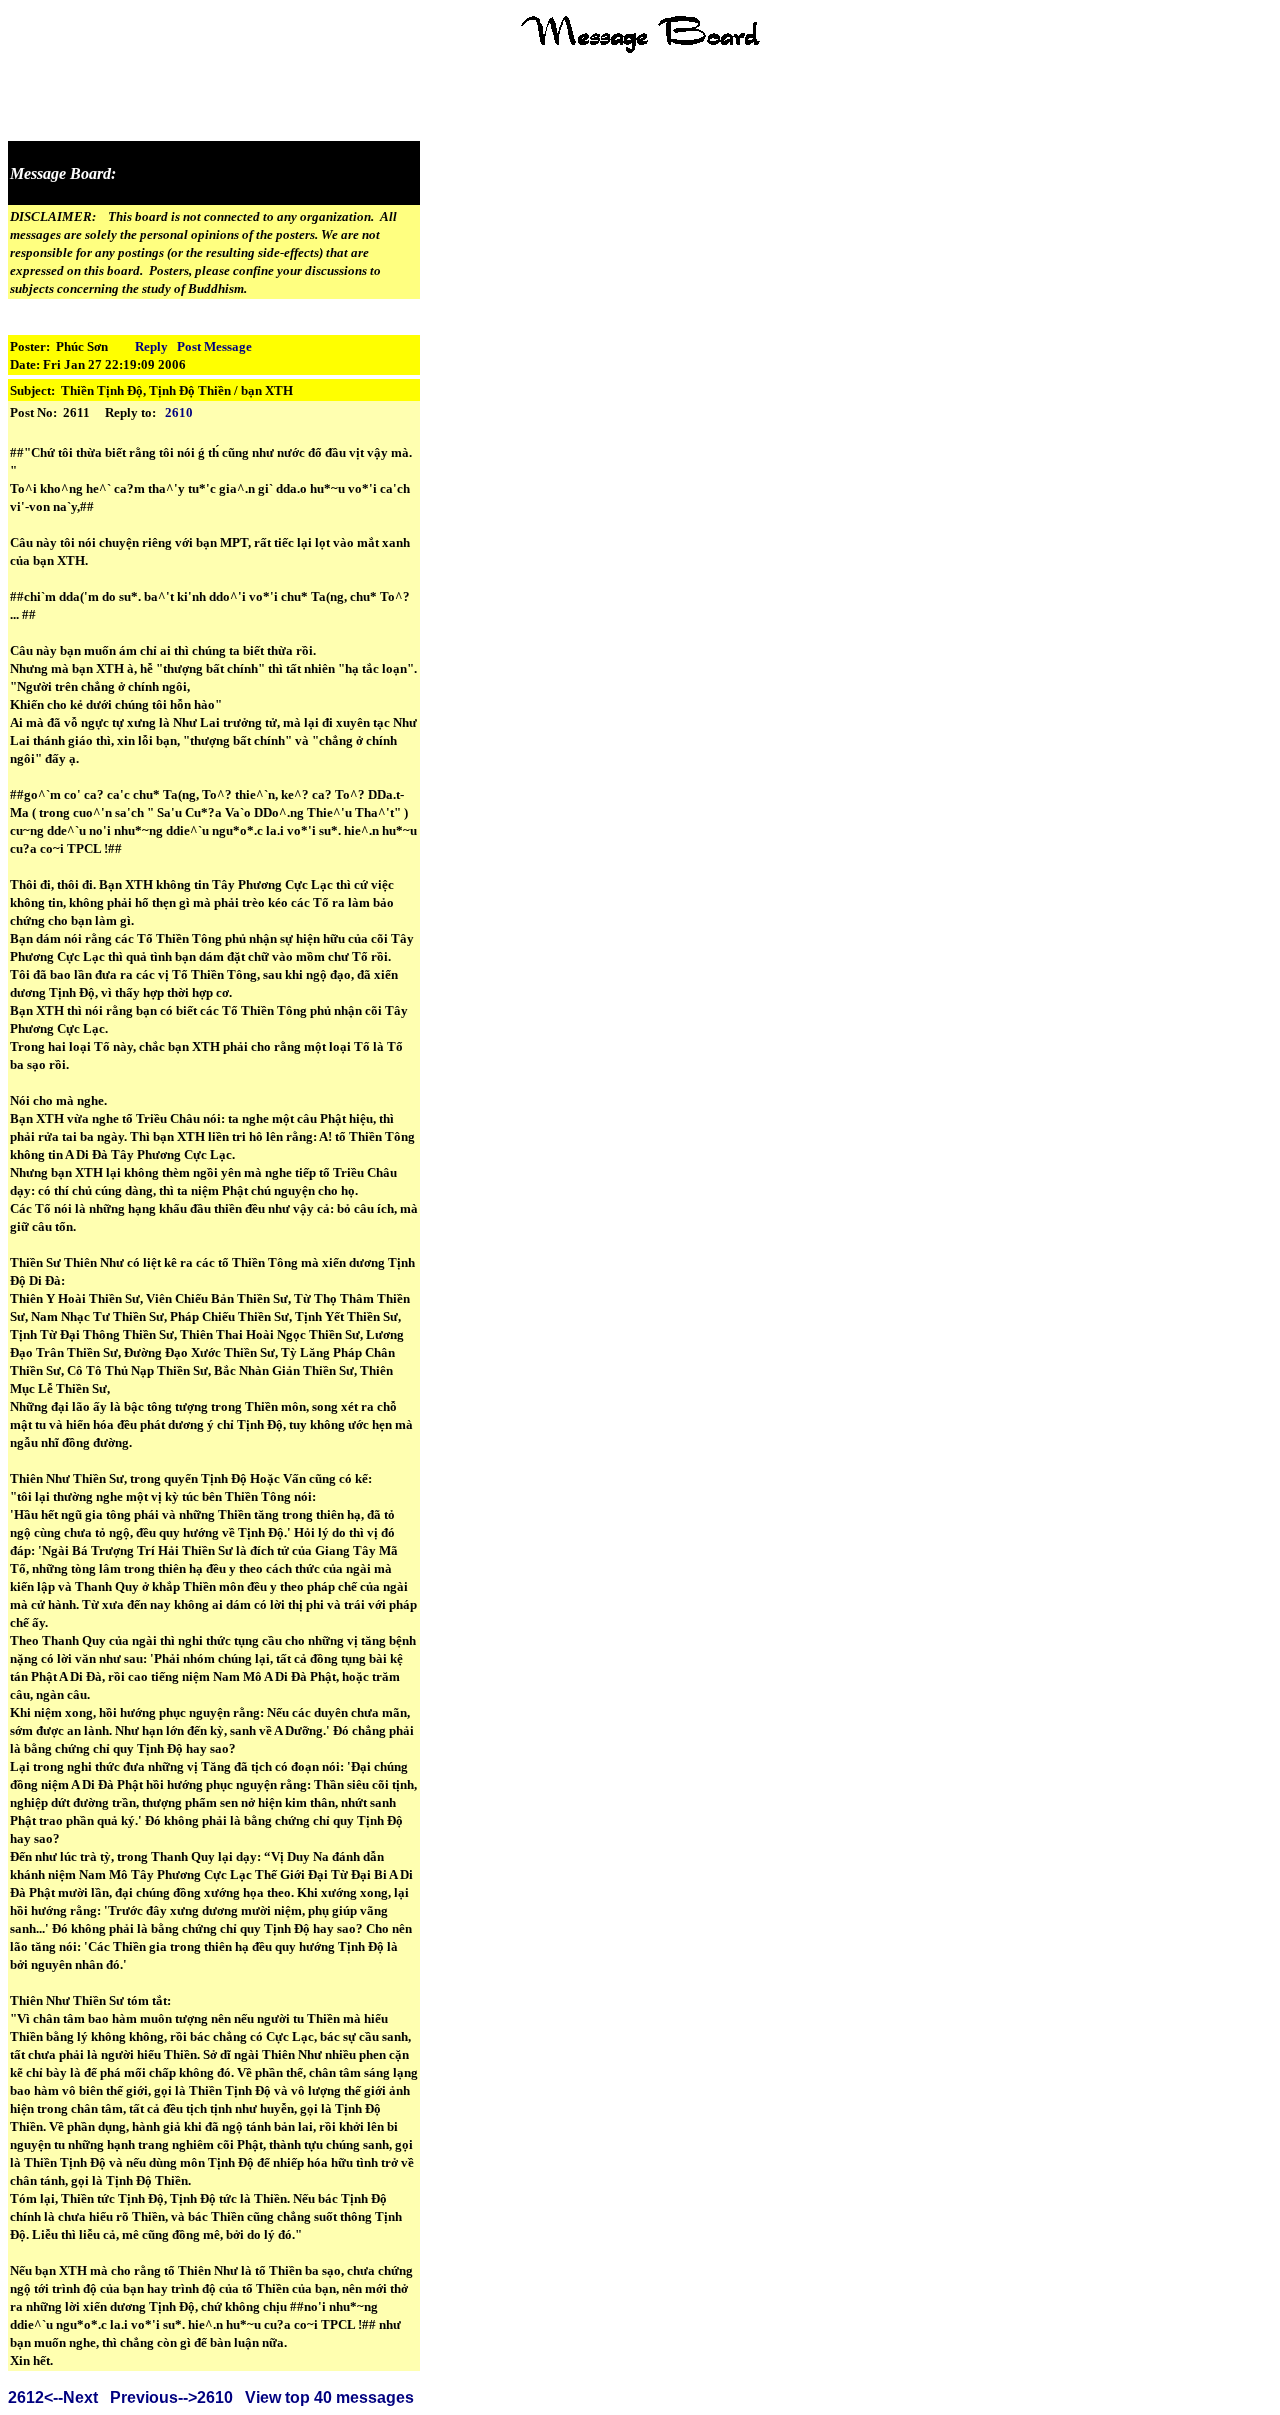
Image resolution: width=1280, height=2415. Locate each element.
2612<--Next (53, 2397)
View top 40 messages (329, 2397)
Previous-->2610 (171, 2397)
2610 (179, 412)
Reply (151, 346)
